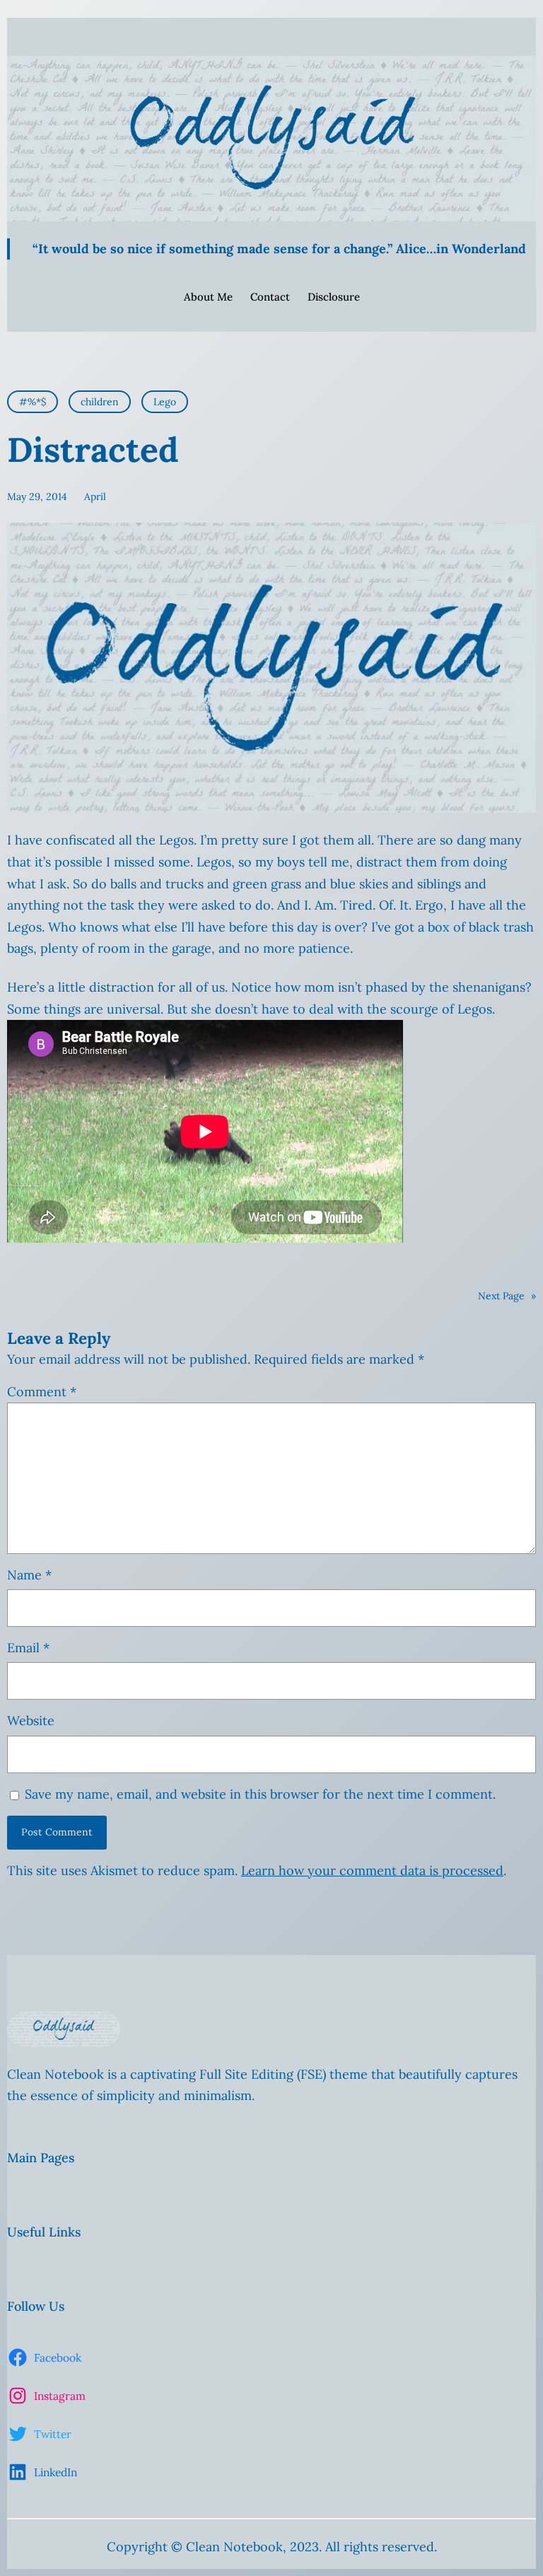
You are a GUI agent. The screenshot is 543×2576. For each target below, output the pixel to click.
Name (29, 1575)
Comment (42, 1392)
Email (28, 1648)
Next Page (507, 1296)
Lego (165, 402)
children (100, 402)
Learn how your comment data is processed (372, 1870)
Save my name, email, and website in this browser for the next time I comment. (260, 1794)
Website (31, 1721)
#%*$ (33, 402)
